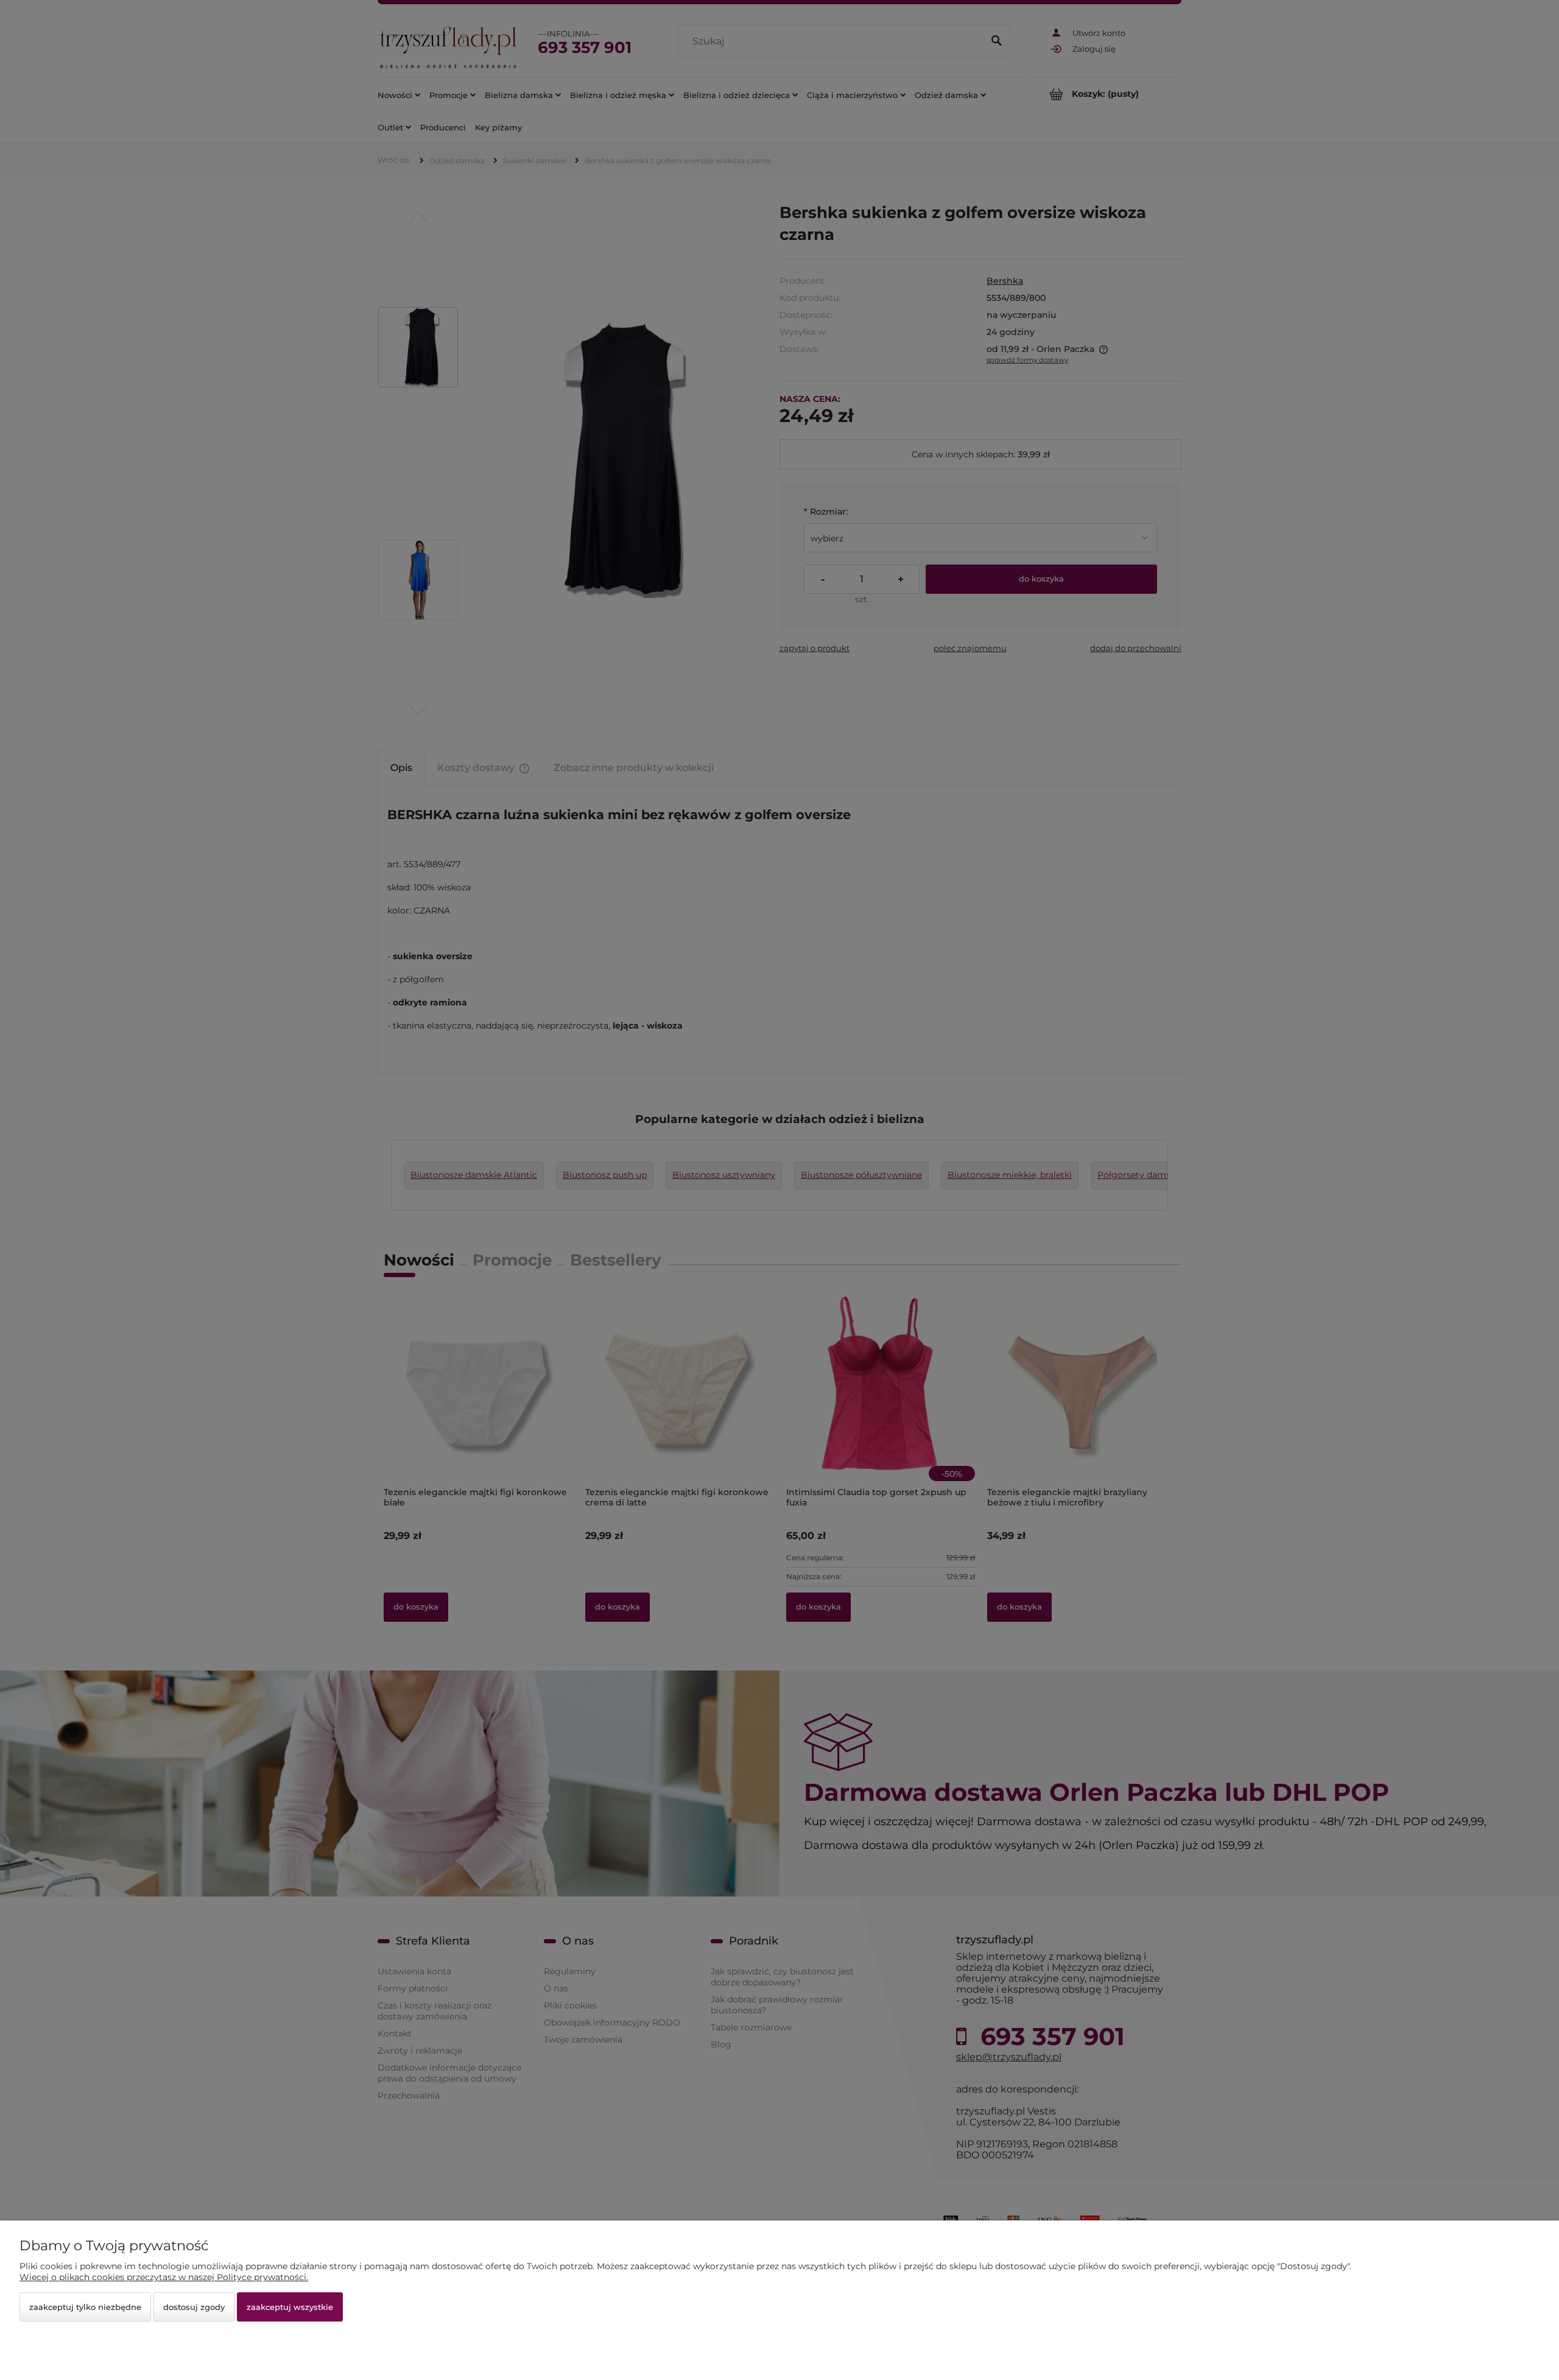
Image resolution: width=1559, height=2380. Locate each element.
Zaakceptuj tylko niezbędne (85, 2307)
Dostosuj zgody (194, 2307)
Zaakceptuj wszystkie (290, 2307)
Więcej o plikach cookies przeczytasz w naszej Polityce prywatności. (164, 2277)
